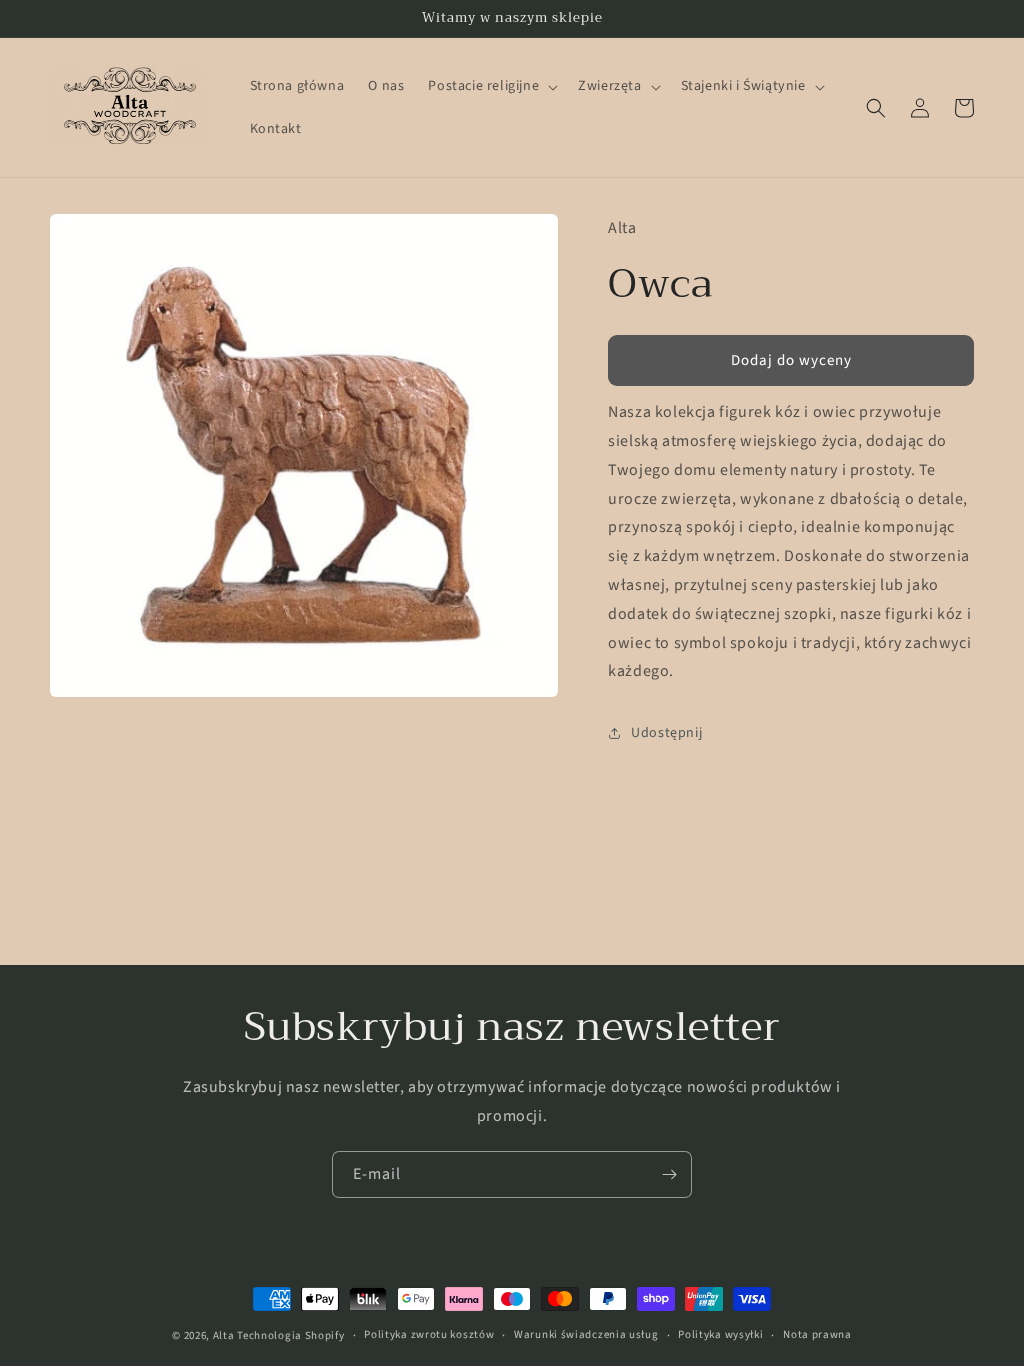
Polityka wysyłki (720, 1334)
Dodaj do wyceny (791, 360)
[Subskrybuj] (669, 1174)
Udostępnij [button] (666, 733)
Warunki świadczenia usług (586, 1334)
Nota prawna (817, 1334)
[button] (491, 86)
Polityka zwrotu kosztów (429, 1334)
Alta (224, 1335)
